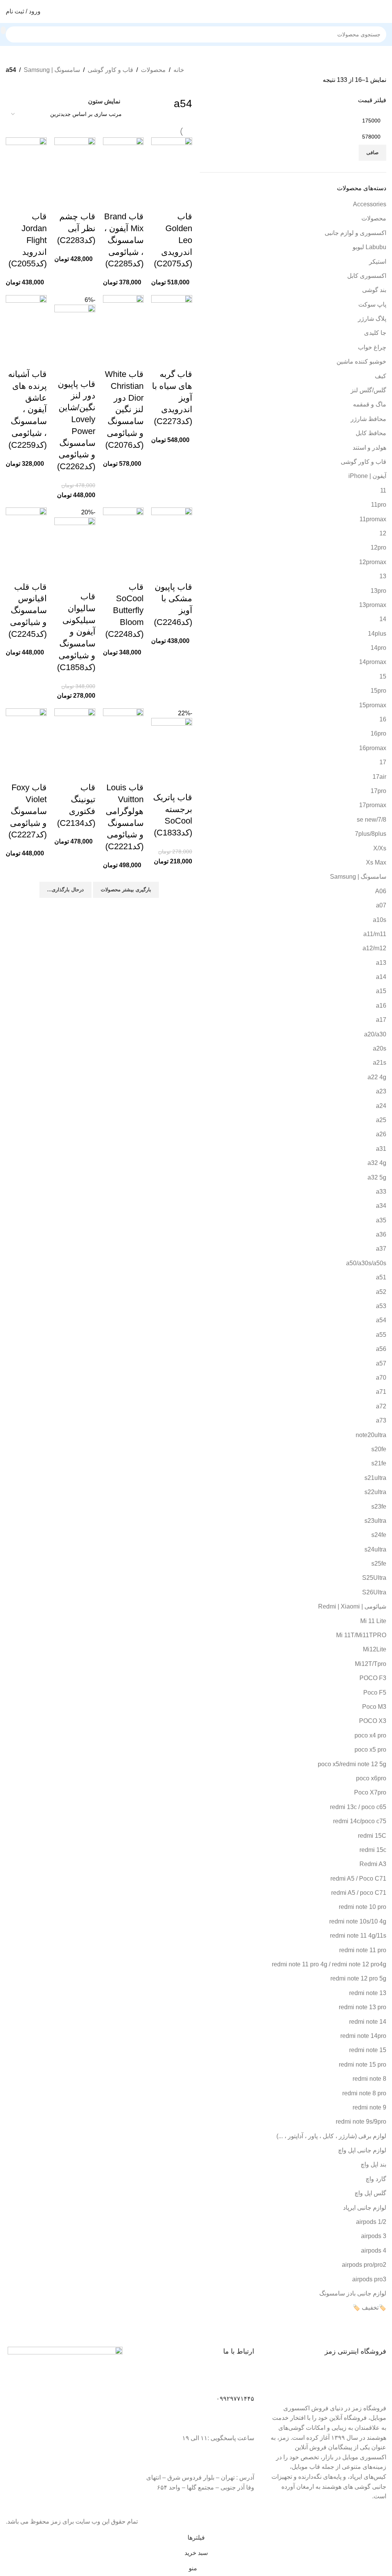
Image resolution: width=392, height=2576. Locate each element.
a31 (381, 1149)
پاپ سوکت (372, 304)
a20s (380, 1048)
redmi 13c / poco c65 (358, 1807)
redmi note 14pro (363, 2036)
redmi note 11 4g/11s (358, 1936)
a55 (381, 1335)
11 (383, 490)
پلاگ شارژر (372, 319)
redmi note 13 (368, 1993)
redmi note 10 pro (363, 1907)
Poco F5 (375, 1693)
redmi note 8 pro (364, 2093)
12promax (373, 562)
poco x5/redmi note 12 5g (352, 1764)
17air (379, 777)
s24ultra (375, 1549)
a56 (381, 1349)
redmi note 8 (369, 2079)
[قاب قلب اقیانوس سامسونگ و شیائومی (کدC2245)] (26, 534)
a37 (381, 1249)
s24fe (379, 1535)
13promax (373, 605)
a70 (381, 1378)
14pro (378, 648)
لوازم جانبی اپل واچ (362, 2150)
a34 (381, 1206)
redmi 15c (373, 1850)
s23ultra (375, 1521)
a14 (381, 977)
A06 (381, 891)
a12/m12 (374, 948)
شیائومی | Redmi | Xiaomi (352, 1606)
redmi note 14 (368, 2022)
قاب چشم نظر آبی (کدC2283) (76, 228)
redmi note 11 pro (363, 1950)
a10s (380, 920)
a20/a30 (375, 1034)
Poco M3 (374, 1707)
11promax (373, 519)
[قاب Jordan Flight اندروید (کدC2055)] (26, 164)
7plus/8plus (371, 834)
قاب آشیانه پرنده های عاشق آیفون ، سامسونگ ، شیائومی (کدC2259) (27, 409)
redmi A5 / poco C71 (359, 1893)
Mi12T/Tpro (371, 1664)
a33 (381, 1192)
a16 (381, 1006)
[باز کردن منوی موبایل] (383, 11)
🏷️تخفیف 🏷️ (369, 2308)
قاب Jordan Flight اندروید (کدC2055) (28, 240)
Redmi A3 (373, 1864)
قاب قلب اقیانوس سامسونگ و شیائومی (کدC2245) (28, 610)
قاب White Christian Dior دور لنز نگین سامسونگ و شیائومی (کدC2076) (124, 409)
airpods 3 (374, 2236)
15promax (373, 705)
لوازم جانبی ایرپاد (365, 2208)
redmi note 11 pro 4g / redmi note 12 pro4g (329, 1964)
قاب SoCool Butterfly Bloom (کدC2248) (124, 610)
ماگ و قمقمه (370, 404)
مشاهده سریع (183, 201)
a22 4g (377, 1077)
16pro (378, 733)
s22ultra (375, 1492)
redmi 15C (372, 1836)
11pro (379, 505)
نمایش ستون (104, 101)
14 (383, 619)
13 (383, 576)
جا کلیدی (375, 333)
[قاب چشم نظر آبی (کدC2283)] (75, 164)
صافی (372, 153)
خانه (179, 70)
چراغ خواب (372, 347)
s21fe (379, 1463)
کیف (381, 376)
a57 (381, 1363)
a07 (381, 905)
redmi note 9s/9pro (361, 2122)
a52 (381, 1292)
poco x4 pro (370, 1735)
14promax (373, 662)
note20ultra (371, 1435)
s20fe (379, 1449)
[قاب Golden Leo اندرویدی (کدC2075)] (172, 164)
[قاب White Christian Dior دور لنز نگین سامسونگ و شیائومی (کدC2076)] (123, 322)
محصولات (153, 70)
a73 (381, 1420)
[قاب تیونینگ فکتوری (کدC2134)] (75, 735)
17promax (373, 805)
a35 (381, 1220)
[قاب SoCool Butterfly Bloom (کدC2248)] (123, 534)
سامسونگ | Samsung (52, 70)
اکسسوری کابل (367, 276)
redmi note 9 (369, 2107)
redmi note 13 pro (363, 2007)
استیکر (378, 262)
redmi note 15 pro (363, 2065)
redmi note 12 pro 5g (358, 1978)
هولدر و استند (369, 448)
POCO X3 (373, 1721)
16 (383, 719)
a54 (381, 1320)
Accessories (370, 204)
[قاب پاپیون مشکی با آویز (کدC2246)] (172, 534)
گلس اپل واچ (370, 2193)
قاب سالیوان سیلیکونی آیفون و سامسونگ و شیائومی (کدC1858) (76, 632)
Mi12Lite (375, 1649)
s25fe (379, 1564)
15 (383, 676)
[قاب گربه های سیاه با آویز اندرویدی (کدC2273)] (172, 322)
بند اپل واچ (373, 2164)
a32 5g (377, 1177)
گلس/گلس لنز (368, 390)
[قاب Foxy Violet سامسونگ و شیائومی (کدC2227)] (26, 735)
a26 (381, 1134)
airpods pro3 (369, 2279)
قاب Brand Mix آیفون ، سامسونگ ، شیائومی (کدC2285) (124, 240)
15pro (378, 691)
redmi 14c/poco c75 (360, 1821)
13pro (378, 591)
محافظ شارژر (368, 419)
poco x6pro (371, 1778)
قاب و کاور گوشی (110, 70)
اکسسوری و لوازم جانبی (355, 233)
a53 (381, 1306)
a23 (381, 1091)
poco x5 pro (370, 1750)
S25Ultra (374, 1578)
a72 (381, 1406)
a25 (381, 1120)
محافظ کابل (371, 433)
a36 (381, 1234)
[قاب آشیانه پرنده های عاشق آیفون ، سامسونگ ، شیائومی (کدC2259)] (26, 322)
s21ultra (375, 1478)
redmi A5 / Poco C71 (358, 1879)
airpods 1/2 (371, 2222)
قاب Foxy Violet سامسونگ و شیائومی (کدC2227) (28, 811)
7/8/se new (372, 820)
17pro (378, 791)
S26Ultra (374, 1592)
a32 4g (377, 1163)
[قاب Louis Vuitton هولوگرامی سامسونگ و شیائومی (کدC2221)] (123, 735)
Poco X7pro (370, 1792)
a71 (381, 1392)
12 (383, 533)
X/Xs (380, 848)
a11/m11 (375, 934)
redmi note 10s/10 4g (358, 1921)
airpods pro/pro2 (364, 2265)
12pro (378, 547)
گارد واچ (376, 2179)
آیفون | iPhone (367, 476)
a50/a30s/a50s (366, 1263)
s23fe (379, 1507)
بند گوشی (374, 290)
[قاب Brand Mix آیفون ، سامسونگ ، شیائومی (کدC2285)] (123, 164)
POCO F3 (373, 1678)
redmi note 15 (368, 2050)
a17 (381, 1020)
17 (383, 762)
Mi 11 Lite (373, 1621)
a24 (381, 1106)
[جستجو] (3, 30)
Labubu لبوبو (369, 247)
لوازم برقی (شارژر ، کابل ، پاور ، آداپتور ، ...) (331, 2136)
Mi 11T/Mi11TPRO (361, 1635)
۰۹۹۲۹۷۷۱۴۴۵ (235, 2399)
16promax (373, 748)
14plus (377, 634)
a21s (380, 1063)
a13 (381, 963)
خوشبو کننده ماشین (361, 361)
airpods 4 (374, 2251)
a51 (381, 1277)
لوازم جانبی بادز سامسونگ (353, 2293)
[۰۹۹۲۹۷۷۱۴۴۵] (245, 2381)
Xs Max (376, 862)
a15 (381, 991)
